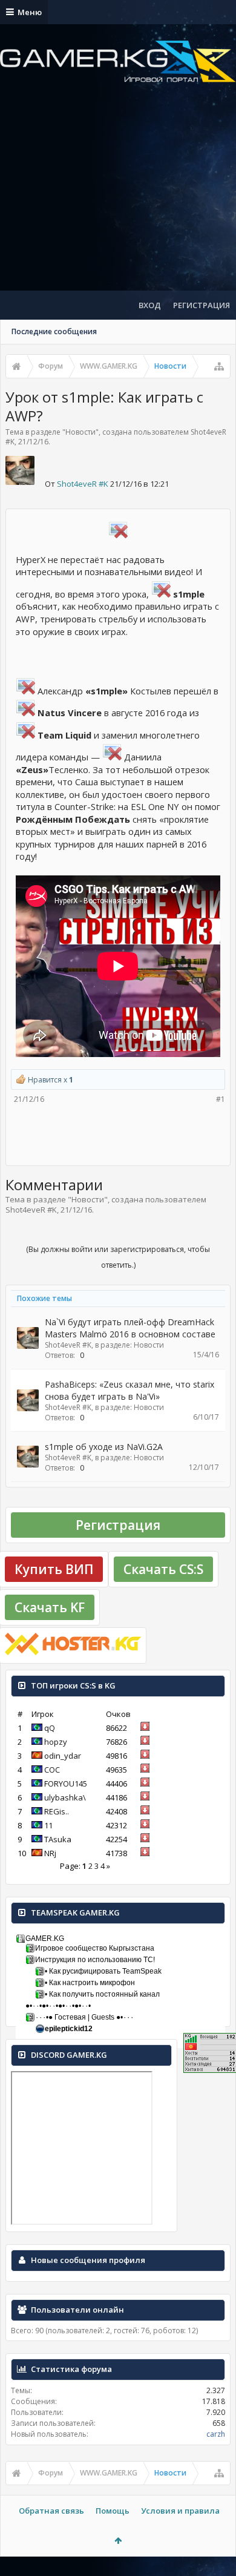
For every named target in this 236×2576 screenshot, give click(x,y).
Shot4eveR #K (83, 484)
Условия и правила (180, 2511)
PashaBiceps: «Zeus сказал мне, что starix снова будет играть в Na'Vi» (129, 1390)
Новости (80, 432)
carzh (216, 2434)
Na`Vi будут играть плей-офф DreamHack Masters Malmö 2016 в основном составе (130, 1328)
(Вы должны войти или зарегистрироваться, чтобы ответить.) (118, 1257)
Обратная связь (51, 2511)
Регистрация (118, 1525)
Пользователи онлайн (77, 2310)
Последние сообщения (54, 331)
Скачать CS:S (163, 1569)
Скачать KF (50, 1607)
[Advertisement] (118, 197)
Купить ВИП (54, 1569)
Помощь (113, 2511)
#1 (221, 1099)
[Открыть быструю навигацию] (219, 366)
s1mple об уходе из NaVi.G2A (104, 1447)
